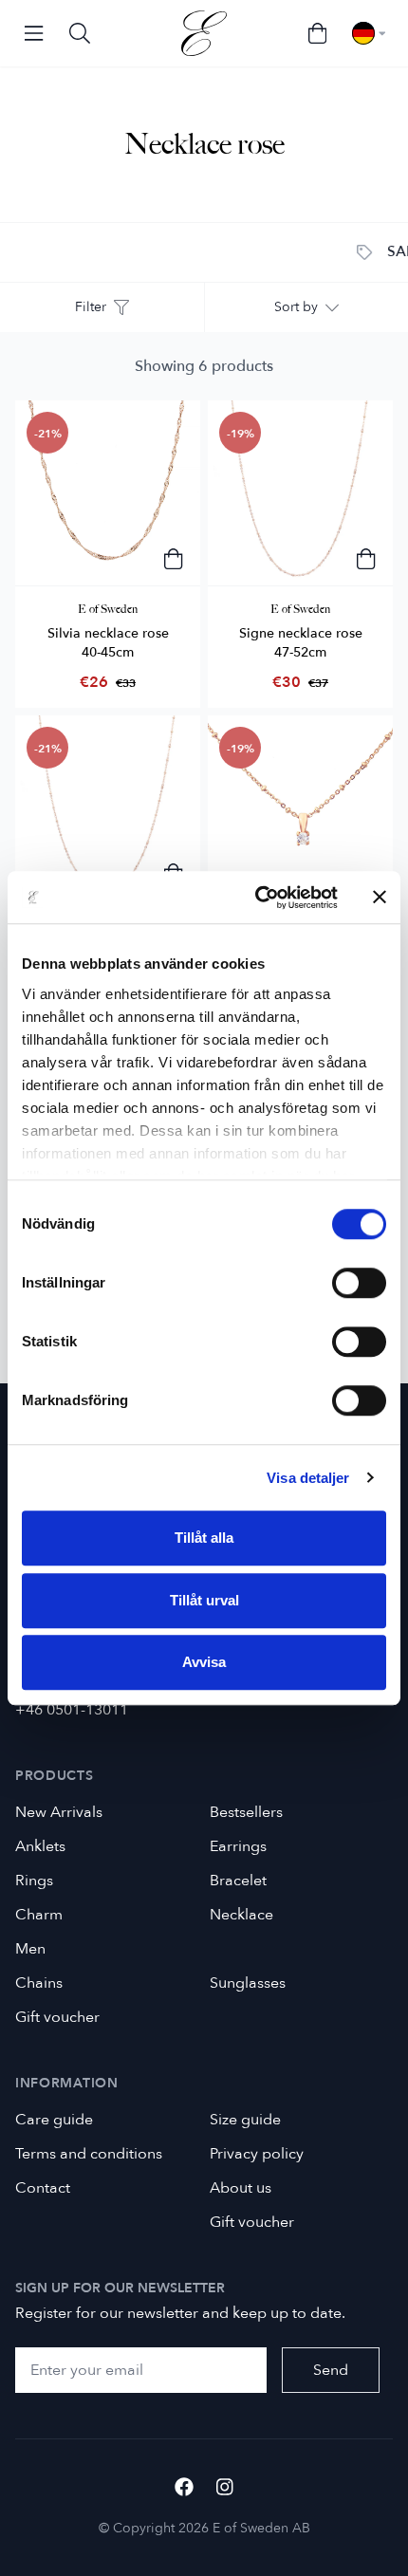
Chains (39, 1983)
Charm (39, 1915)
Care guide (54, 2120)
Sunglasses (248, 1983)
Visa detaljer (308, 1478)
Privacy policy (257, 2154)
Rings (34, 1881)
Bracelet (238, 1881)
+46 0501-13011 (72, 1710)
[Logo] (204, 33)
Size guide (245, 2120)
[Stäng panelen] (380, 898)
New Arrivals (59, 1812)
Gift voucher (57, 2017)
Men (30, 1949)
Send (331, 2370)
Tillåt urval (204, 1600)
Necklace (241, 1915)
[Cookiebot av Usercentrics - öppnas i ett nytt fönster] (257, 898)
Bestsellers (246, 1812)
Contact (43, 2188)
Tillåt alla (204, 1538)
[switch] (359, 1283)
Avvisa (204, 1662)
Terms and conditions (89, 2154)
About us (241, 2188)
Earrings (238, 1846)
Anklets (40, 1846)
